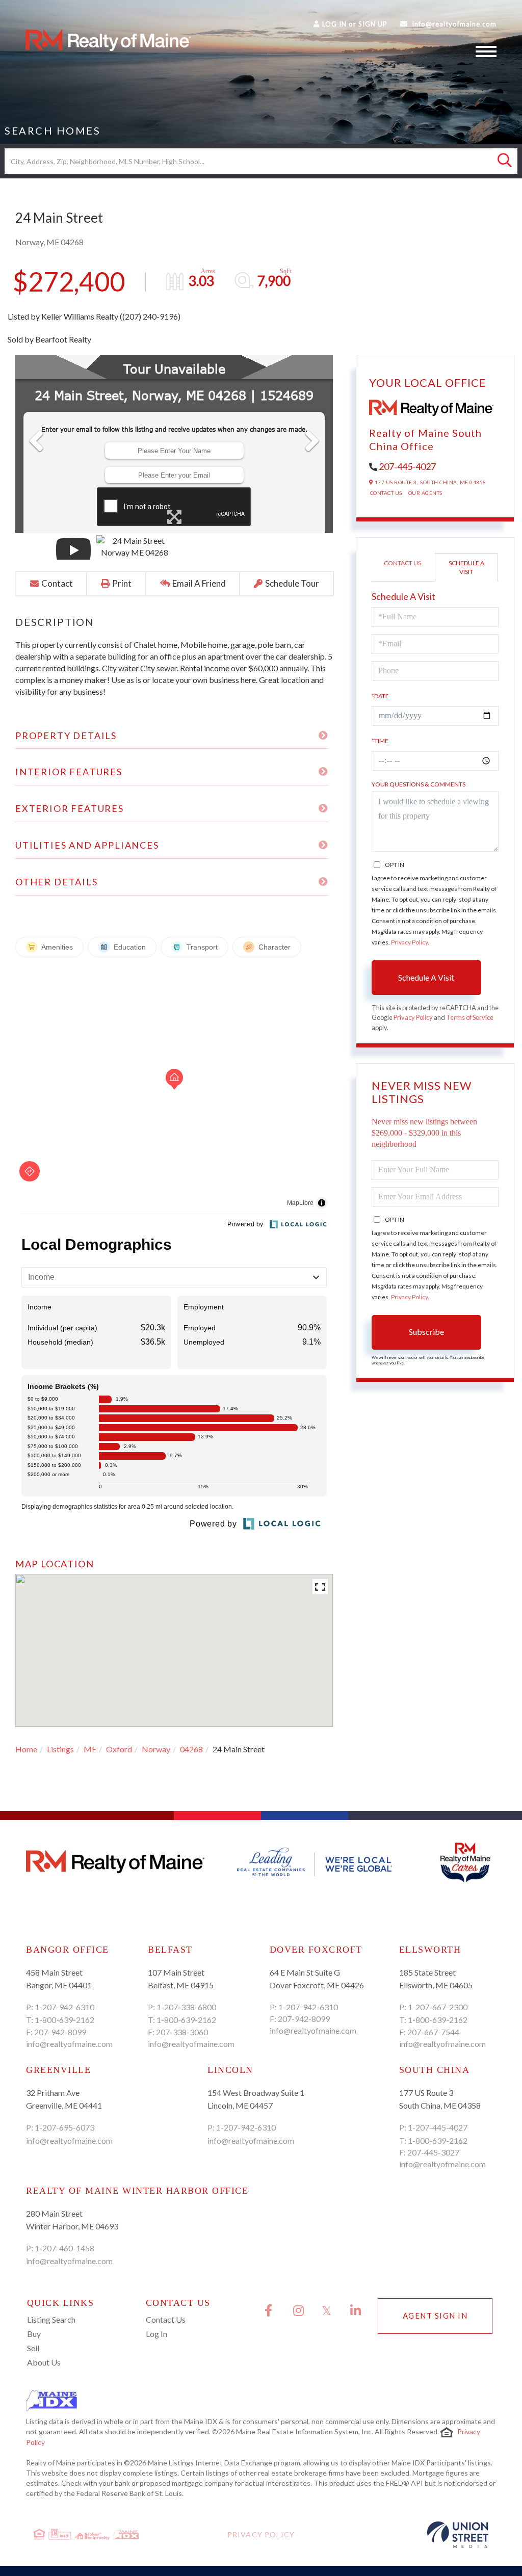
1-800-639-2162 (64, 2020)
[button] (505, 161)
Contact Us (386, 493)
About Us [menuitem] (44, 2362)
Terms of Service (470, 1017)
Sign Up (373, 24)
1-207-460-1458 (64, 2248)
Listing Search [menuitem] (51, 2319)
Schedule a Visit (466, 567)
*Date (380, 696)
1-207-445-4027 (438, 2127)
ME (90, 1749)
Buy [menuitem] (34, 2334)
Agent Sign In (435, 2316)
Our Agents (425, 493)
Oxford (119, 1749)
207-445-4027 (407, 466)
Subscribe (426, 1332)
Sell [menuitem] (33, 2348)
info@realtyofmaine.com (454, 24)
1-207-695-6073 (64, 2127)
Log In (334, 24)
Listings (60, 1749)
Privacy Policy (409, 942)
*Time (380, 741)
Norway (156, 1749)
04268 (191, 1749)
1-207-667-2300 (438, 2007)
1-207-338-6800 (186, 2007)
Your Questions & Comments (419, 784)
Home (26, 1749)
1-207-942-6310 (64, 2007)
